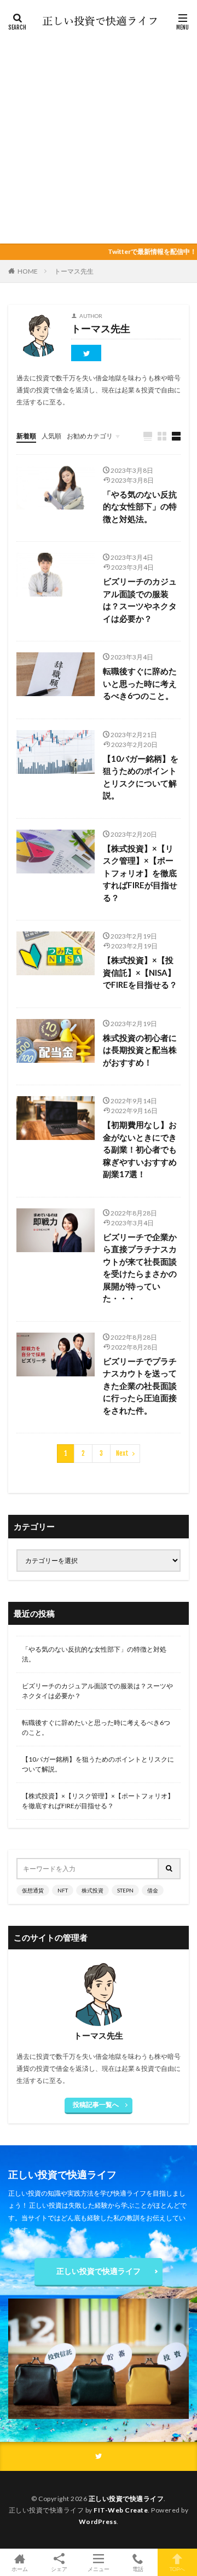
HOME (28, 271)
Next (122, 1453)
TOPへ (177, 2569)
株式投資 (92, 1890)
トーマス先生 (74, 271)
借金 (153, 1890)
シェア (59, 2569)
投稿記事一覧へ (96, 2105)
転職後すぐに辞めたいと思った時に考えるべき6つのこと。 (140, 683)
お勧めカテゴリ (90, 436)
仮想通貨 (33, 1890)
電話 (138, 2569)
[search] (170, 1869)
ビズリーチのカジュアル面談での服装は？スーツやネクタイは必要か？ (140, 600)
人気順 (51, 436)
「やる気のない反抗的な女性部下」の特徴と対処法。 (140, 506)
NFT (63, 1890)
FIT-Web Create (121, 2510)
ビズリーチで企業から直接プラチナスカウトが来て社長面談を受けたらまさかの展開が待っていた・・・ (140, 1268)
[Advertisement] (99, 134)
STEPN (125, 1890)
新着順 (26, 436)
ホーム (20, 2569)
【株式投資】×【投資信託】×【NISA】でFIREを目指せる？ (140, 972)
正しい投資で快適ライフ (99, 2271)
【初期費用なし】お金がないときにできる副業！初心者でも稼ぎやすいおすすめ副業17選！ (140, 1149)
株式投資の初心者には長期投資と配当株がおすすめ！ (140, 1050)
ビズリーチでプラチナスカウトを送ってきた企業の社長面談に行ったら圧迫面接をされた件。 (140, 1386)
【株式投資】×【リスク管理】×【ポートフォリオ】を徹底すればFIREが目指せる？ (140, 873)
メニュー (99, 2569)
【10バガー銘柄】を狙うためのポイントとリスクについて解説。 (141, 777)
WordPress (98, 2522)
